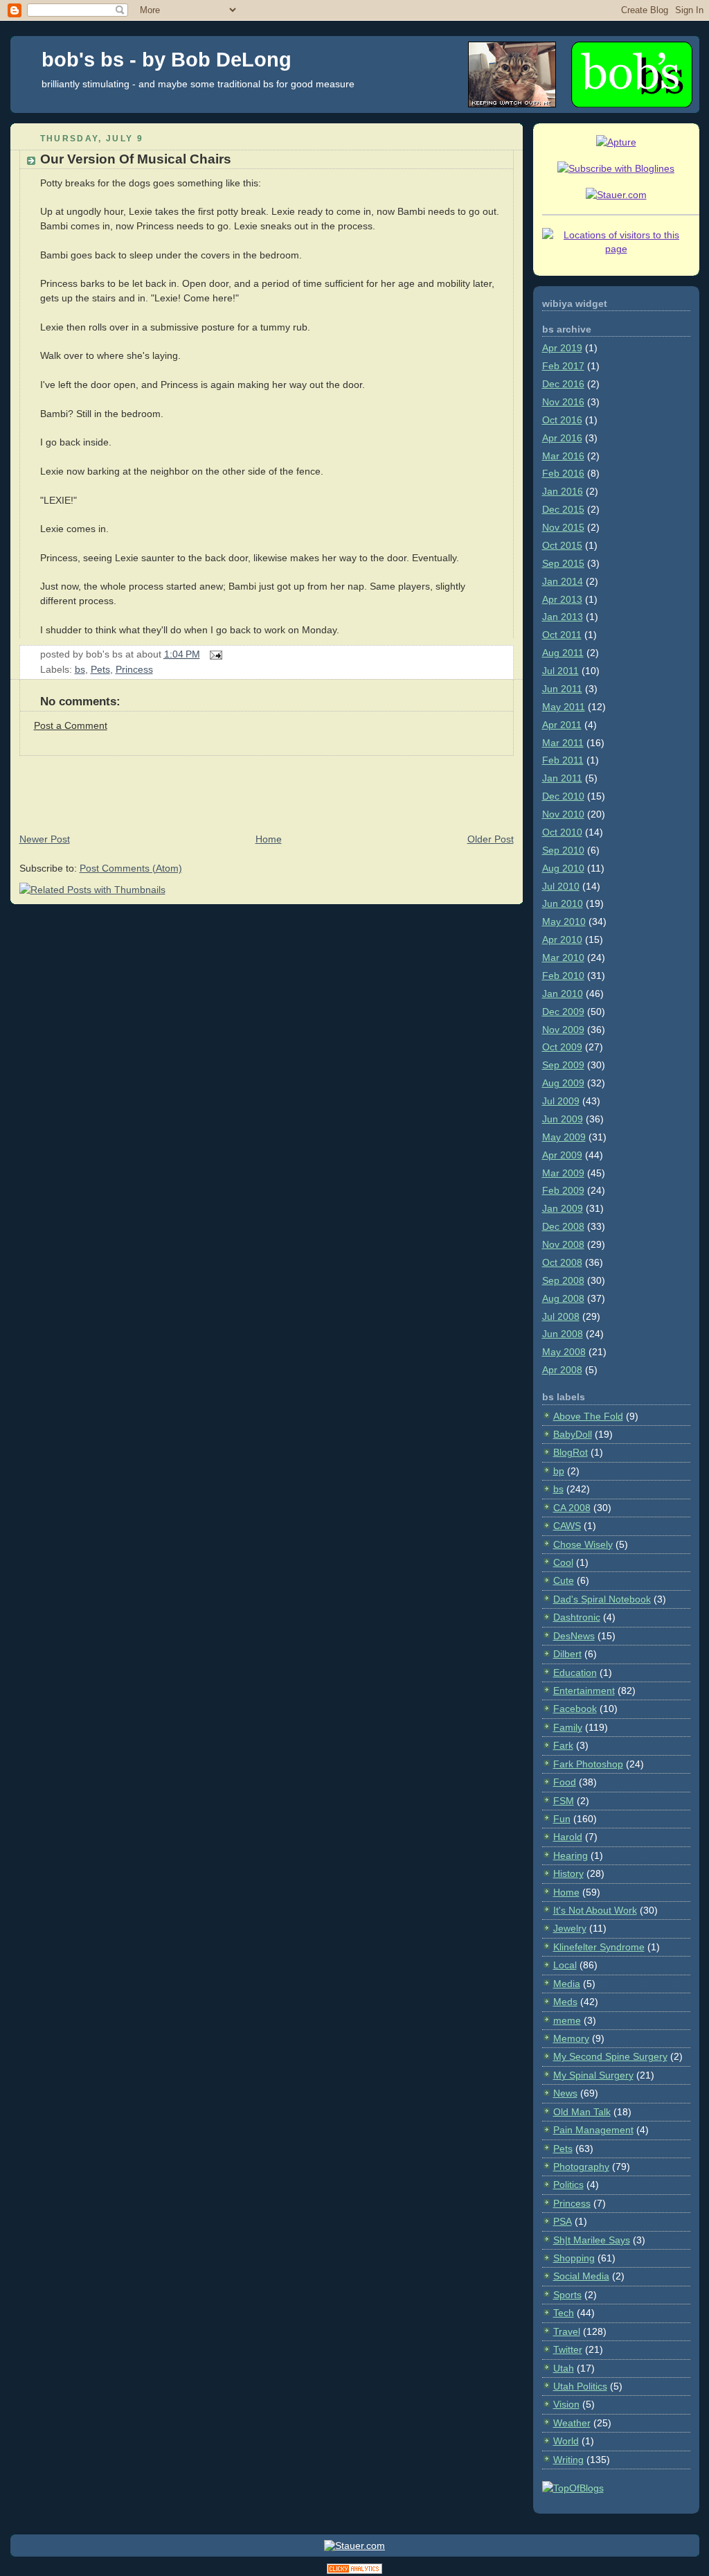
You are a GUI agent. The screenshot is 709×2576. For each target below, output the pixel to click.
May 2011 (564, 707)
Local (565, 1965)
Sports (567, 2295)
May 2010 (564, 921)
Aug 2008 (563, 1298)
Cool (563, 1562)
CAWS (567, 1526)
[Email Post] (214, 654)
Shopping (574, 2258)
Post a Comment (71, 725)
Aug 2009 (563, 1083)
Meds (565, 2002)
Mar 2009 (563, 1173)
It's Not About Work (595, 1910)
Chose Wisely (583, 1544)
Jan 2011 (562, 778)
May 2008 (564, 1352)
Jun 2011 (562, 689)
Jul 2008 (561, 1316)
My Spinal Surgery (593, 2075)
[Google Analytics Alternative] (354, 2571)
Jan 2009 (563, 1208)
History (568, 1873)
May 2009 (564, 1137)
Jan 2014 (563, 581)
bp (559, 1471)
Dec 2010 (563, 796)
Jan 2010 (563, 994)
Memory (571, 2038)
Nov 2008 (563, 1244)
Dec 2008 (563, 1226)
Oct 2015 (562, 545)
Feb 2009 (563, 1190)
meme (567, 2020)
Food (565, 1782)
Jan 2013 (563, 617)
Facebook (575, 1709)
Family (568, 1727)
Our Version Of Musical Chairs (136, 159)
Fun (562, 1819)
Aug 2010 (563, 868)
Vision (566, 2404)
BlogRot (571, 1452)
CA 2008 (572, 1508)
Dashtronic (577, 1617)
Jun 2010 (563, 903)
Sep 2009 (563, 1065)
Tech (564, 2313)
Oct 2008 (562, 1262)
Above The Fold (588, 1416)
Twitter (568, 2349)
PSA (563, 2221)
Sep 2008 (563, 1280)
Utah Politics (580, 2386)
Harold (568, 1837)
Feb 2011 (563, 760)
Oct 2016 (562, 420)
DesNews (574, 1636)
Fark (563, 1745)
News (565, 2093)
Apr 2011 (562, 725)
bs (80, 669)
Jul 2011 (560, 671)
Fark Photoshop (588, 1764)
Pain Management (593, 2130)
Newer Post (45, 839)
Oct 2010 (562, 832)
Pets (100, 669)
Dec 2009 (563, 1012)
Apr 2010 (562, 939)
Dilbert (567, 1654)
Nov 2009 (563, 1030)
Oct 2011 (562, 635)
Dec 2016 (563, 384)
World (566, 2441)
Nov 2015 (563, 527)
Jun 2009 (563, 1119)
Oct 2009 (562, 1047)
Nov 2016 (563, 402)
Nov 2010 (563, 814)
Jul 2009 (561, 1101)
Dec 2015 (563, 509)
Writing (568, 2460)
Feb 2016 (563, 473)
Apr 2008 (562, 1370)
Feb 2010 (563, 976)
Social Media (581, 2276)
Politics (568, 2185)
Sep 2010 (563, 850)
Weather (572, 2423)
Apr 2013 (562, 599)
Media (567, 1984)
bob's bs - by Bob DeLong (167, 60)
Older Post (491, 839)
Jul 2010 (561, 886)
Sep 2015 (563, 563)
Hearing (571, 1855)
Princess (134, 669)
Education (575, 1673)
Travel (567, 2331)
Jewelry (570, 1928)
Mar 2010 (563, 958)
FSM (564, 1801)
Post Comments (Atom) (131, 868)
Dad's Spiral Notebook (602, 1599)
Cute (564, 1580)
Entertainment (584, 1691)
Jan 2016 (563, 491)
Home (269, 839)
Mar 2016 (563, 456)
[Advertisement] (262, 787)
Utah (564, 2368)
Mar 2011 (563, 743)
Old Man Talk (582, 2112)
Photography (581, 2167)
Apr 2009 (562, 1155)
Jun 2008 (563, 1334)
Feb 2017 (563, 366)
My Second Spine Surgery (610, 2056)
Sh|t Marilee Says (592, 2240)
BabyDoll (573, 1434)
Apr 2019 (562, 348)
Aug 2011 (563, 653)
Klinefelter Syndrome (599, 1947)
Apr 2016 (562, 438)
